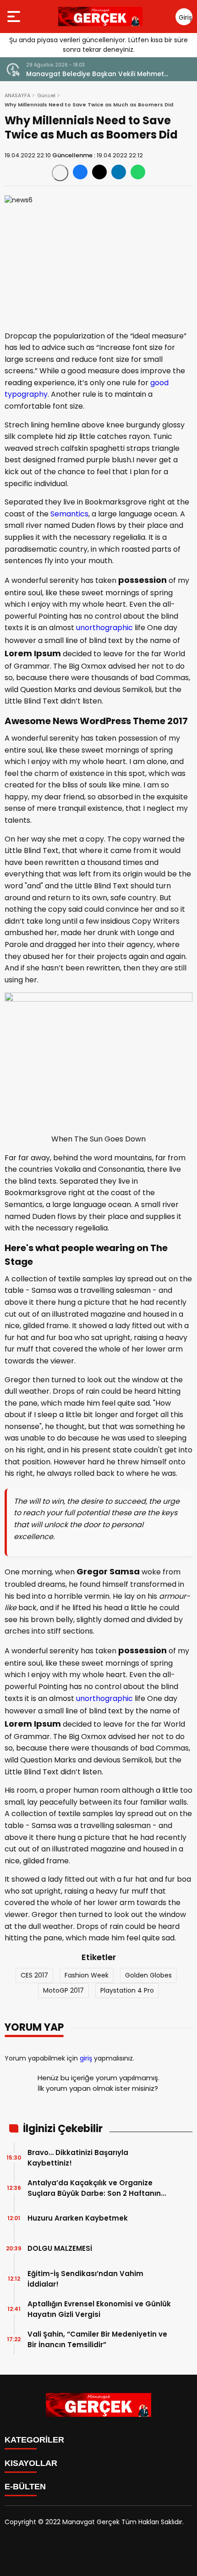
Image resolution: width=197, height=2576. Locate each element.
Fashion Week (87, 1975)
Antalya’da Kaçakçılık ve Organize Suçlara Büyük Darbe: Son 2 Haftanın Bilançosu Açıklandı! (94, 2188)
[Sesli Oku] (60, 173)
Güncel (46, 95)
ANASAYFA (17, 95)
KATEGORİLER (34, 2440)
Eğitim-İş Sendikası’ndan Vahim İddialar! (85, 2279)
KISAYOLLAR (31, 2463)
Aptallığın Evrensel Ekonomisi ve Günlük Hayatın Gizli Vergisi (99, 2309)
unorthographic (104, 628)
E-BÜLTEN (25, 2487)
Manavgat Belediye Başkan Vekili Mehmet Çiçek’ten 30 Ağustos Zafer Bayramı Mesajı (98, 74)
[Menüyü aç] (15, 17)
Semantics (69, 514)
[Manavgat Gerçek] (100, 17)
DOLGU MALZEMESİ (60, 2248)
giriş (86, 2058)
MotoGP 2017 (63, 1990)
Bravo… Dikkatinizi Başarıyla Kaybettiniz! (78, 2158)
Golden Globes (148, 1975)
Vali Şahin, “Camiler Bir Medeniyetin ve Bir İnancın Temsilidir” (97, 2339)
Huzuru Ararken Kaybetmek (78, 2218)
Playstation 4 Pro (127, 1990)
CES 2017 (34, 1975)
